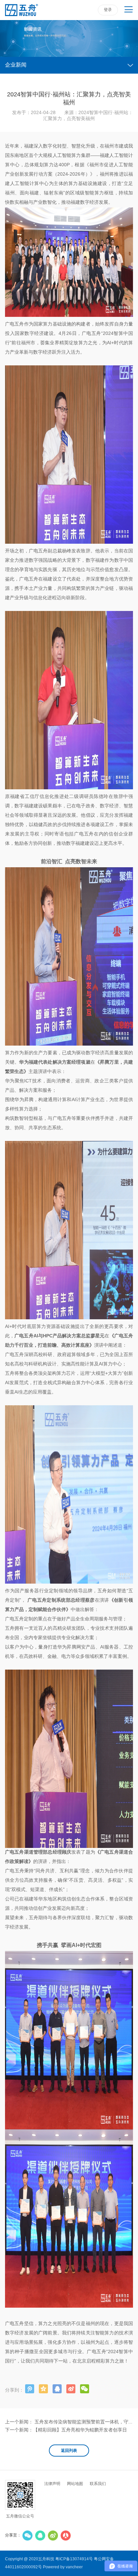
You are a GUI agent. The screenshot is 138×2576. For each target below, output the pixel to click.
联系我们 (98, 2484)
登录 (108, 10)
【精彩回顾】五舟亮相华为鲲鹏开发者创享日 (80, 2430)
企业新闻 (16, 65)
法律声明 (52, 2484)
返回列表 (69, 2451)
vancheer (74, 2567)
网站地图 (75, 2484)
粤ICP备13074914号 (74, 2559)
